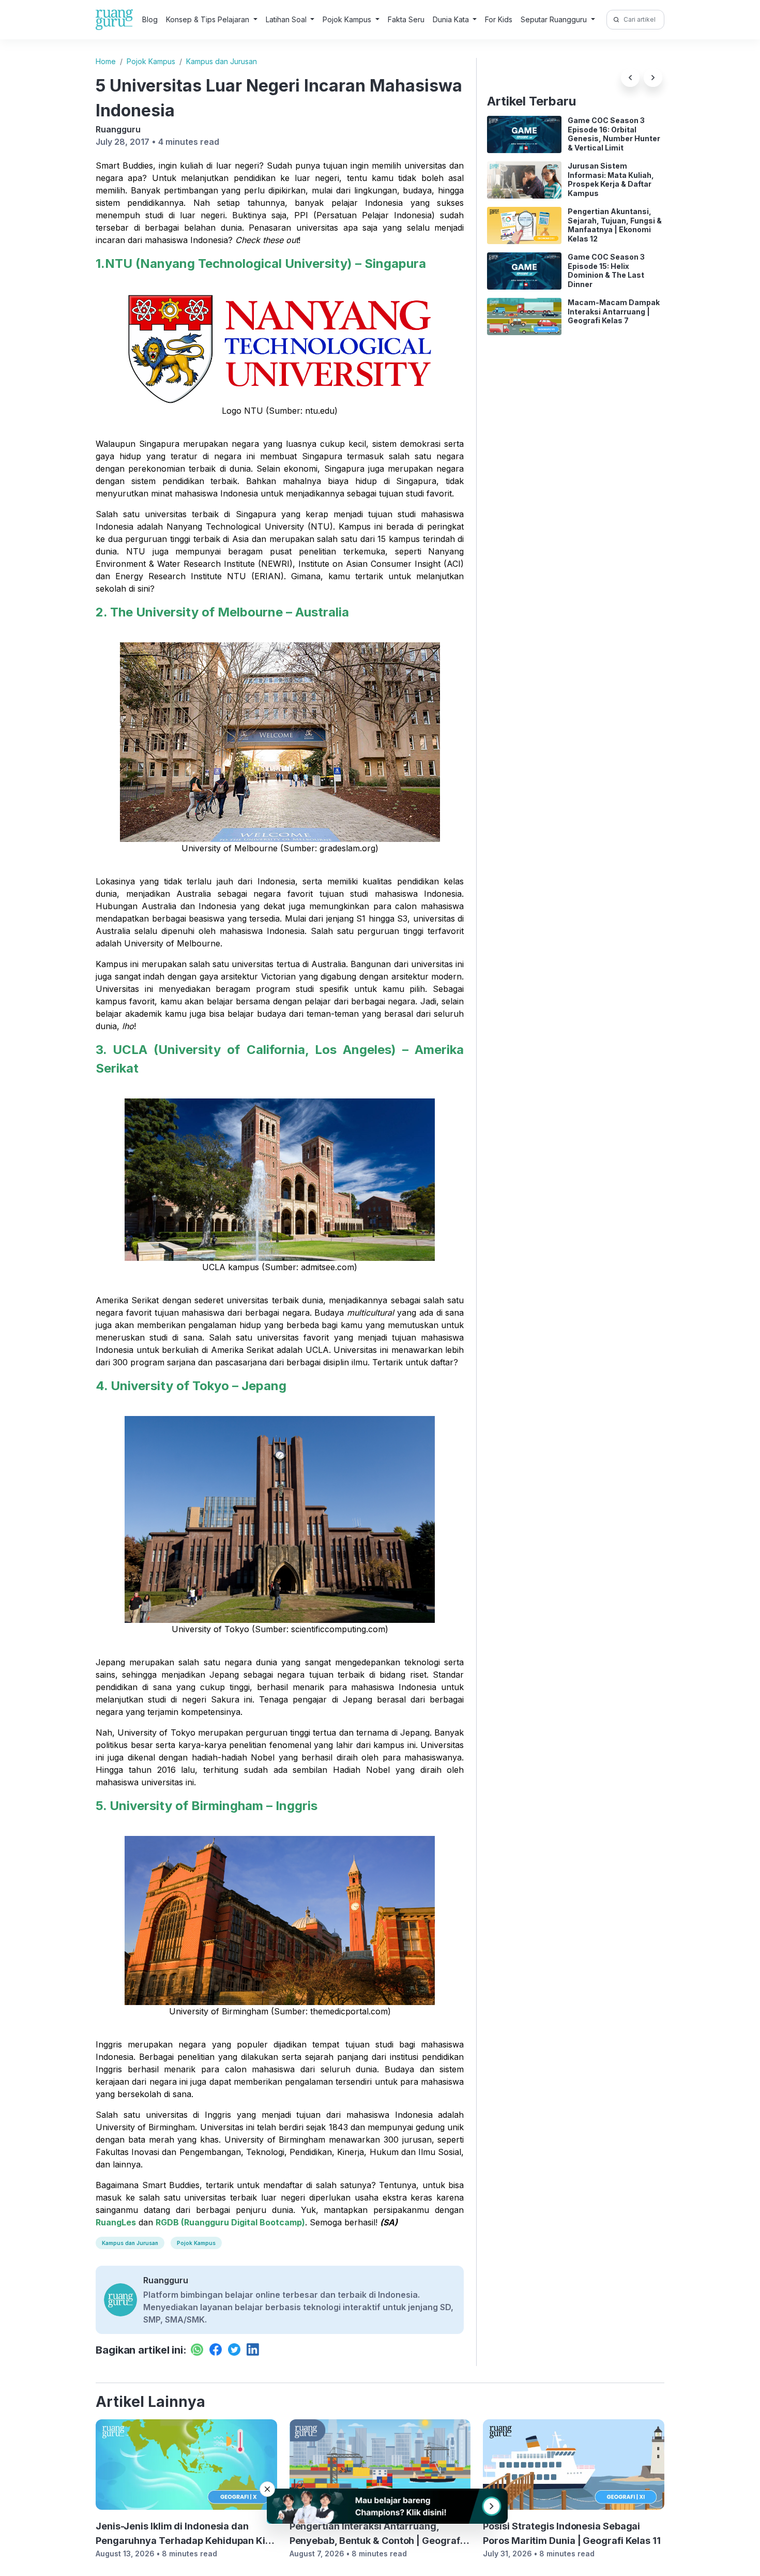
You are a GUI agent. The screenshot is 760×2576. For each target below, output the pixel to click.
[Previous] (630, 78)
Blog (150, 19)
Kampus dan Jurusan (222, 61)
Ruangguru (118, 129)
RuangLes (116, 2222)
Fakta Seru (406, 19)
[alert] (380, 2506)
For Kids (499, 19)
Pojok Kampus (151, 61)
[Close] (267, 2489)
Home (106, 61)
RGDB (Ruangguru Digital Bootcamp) (230, 2222)
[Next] (653, 78)
